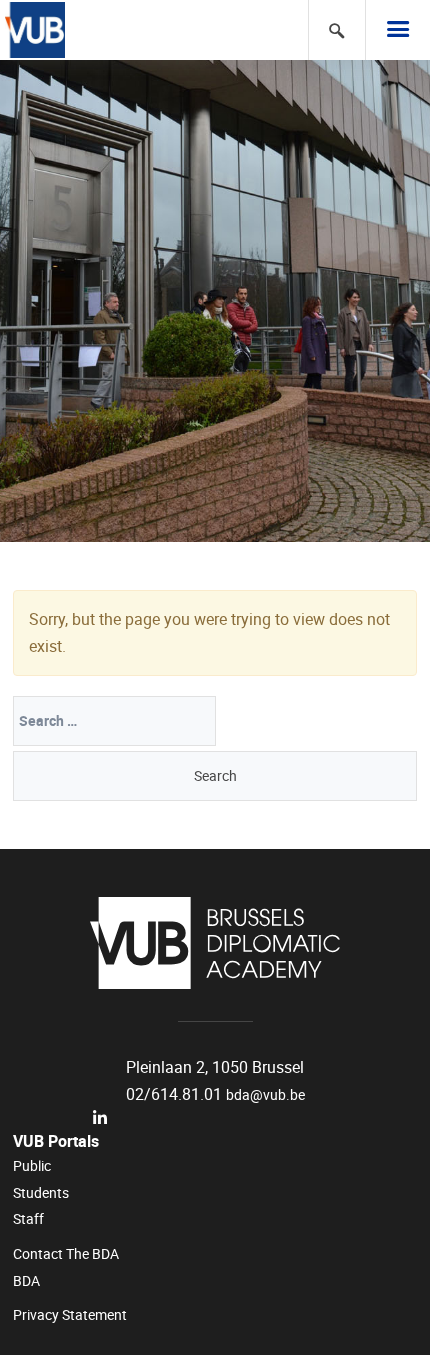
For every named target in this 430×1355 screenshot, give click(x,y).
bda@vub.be (265, 1095)
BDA (26, 1281)
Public (32, 1166)
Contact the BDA (66, 1254)
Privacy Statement (70, 1315)
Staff (28, 1219)
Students (41, 1193)
